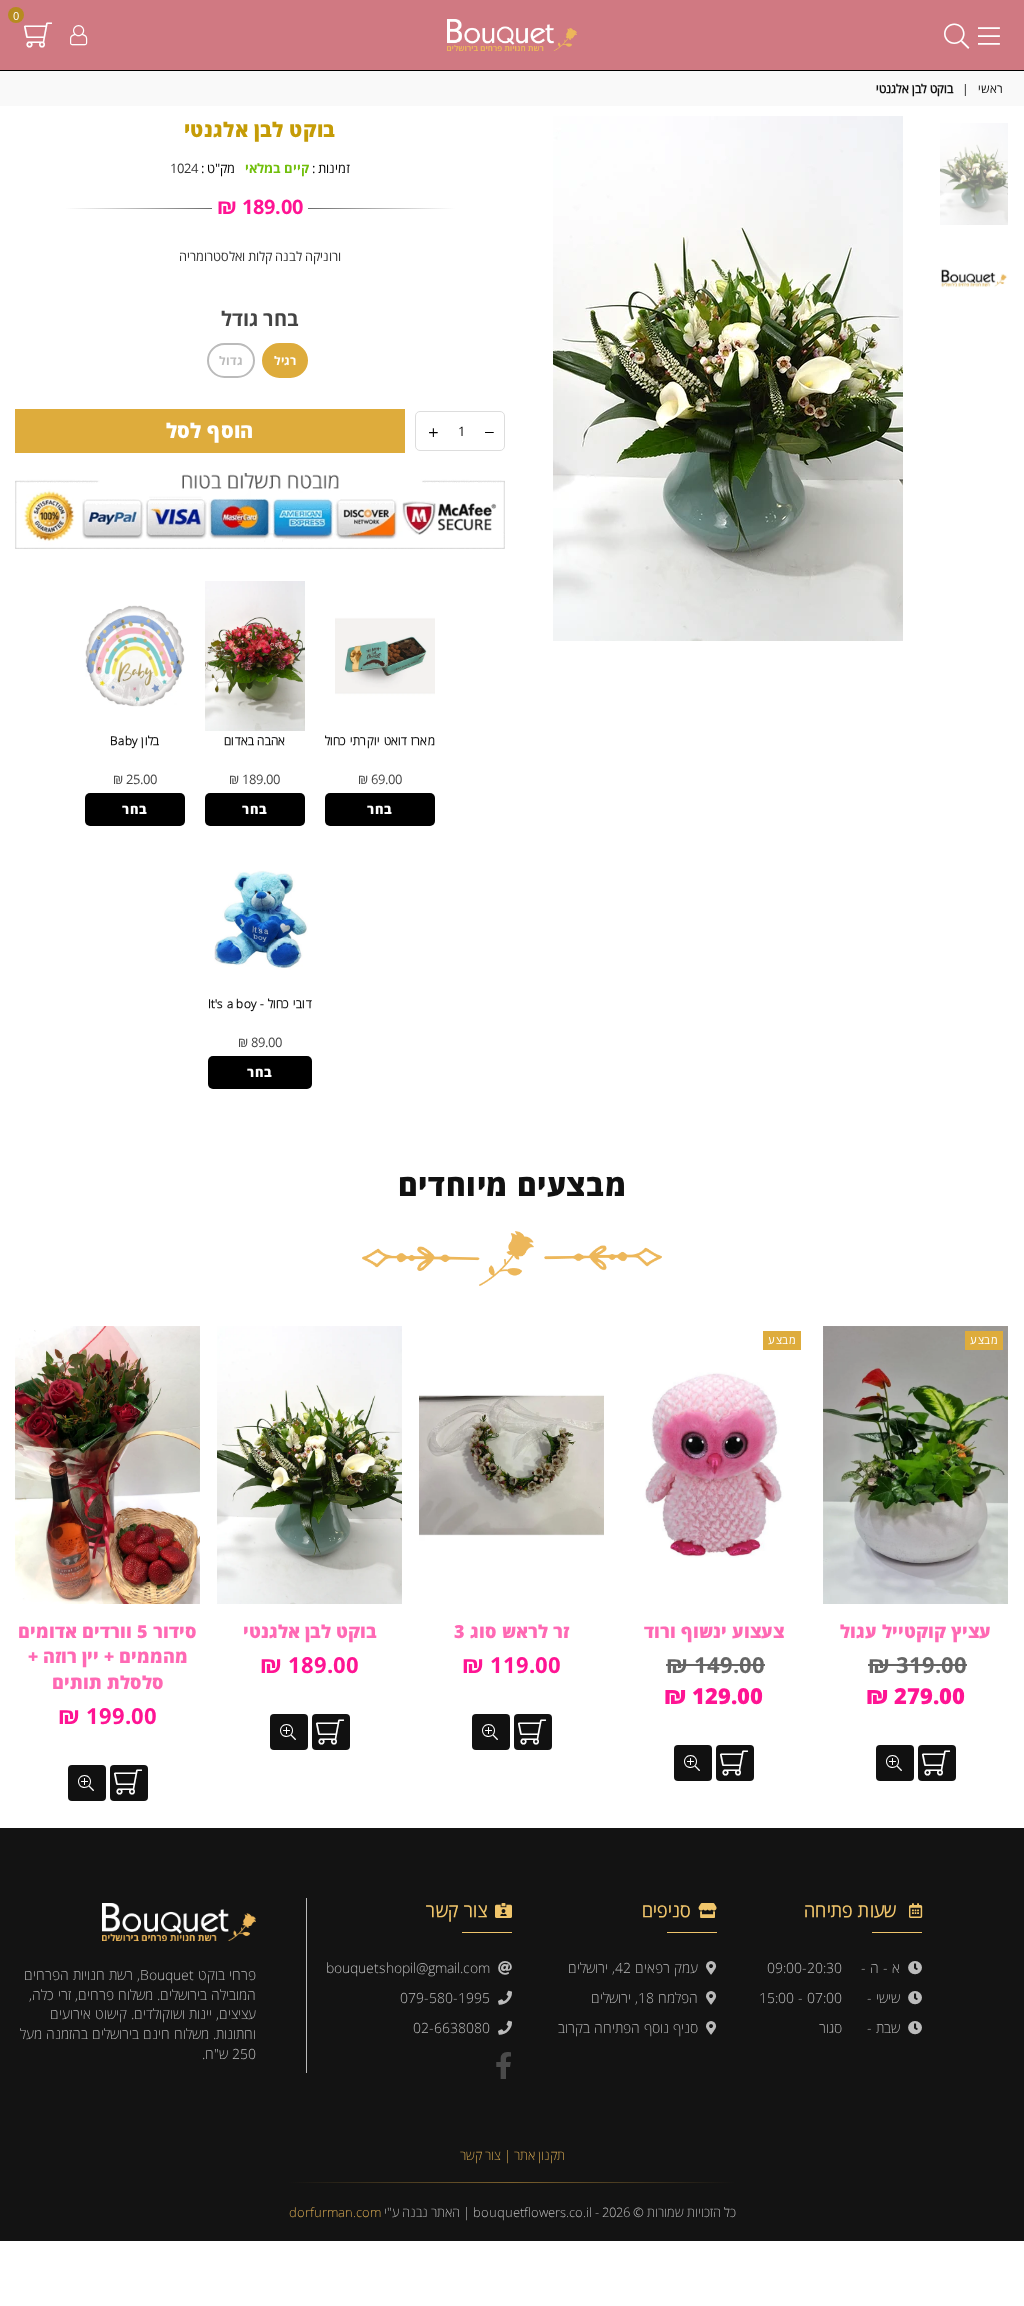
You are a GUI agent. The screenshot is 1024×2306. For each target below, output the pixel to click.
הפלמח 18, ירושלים (648, 1997)
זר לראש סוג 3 (511, 1631)
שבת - (887, 2027)
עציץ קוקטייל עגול (915, 1631)
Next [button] (537, 378)
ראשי (990, 89)
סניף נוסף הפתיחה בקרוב (632, 2027)
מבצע (984, 1339)
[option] (728, 378)
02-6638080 (455, 2027)
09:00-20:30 (804, 1967)
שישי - (887, 1997)
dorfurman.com (335, 2212)
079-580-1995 (449, 1997)
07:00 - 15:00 (800, 1997)
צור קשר (482, 2155)
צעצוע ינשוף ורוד (714, 1631)
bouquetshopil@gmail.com (412, 1967)
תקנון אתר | (534, 2155)
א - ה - (884, 1967)
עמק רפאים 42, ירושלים (637, 1967)
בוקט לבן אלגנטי (310, 1631)
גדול (231, 360)
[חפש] (956, 35)
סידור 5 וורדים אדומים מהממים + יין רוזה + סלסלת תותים (107, 1656)
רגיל (285, 360)
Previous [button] (918, 378)
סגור (830, 2027)
